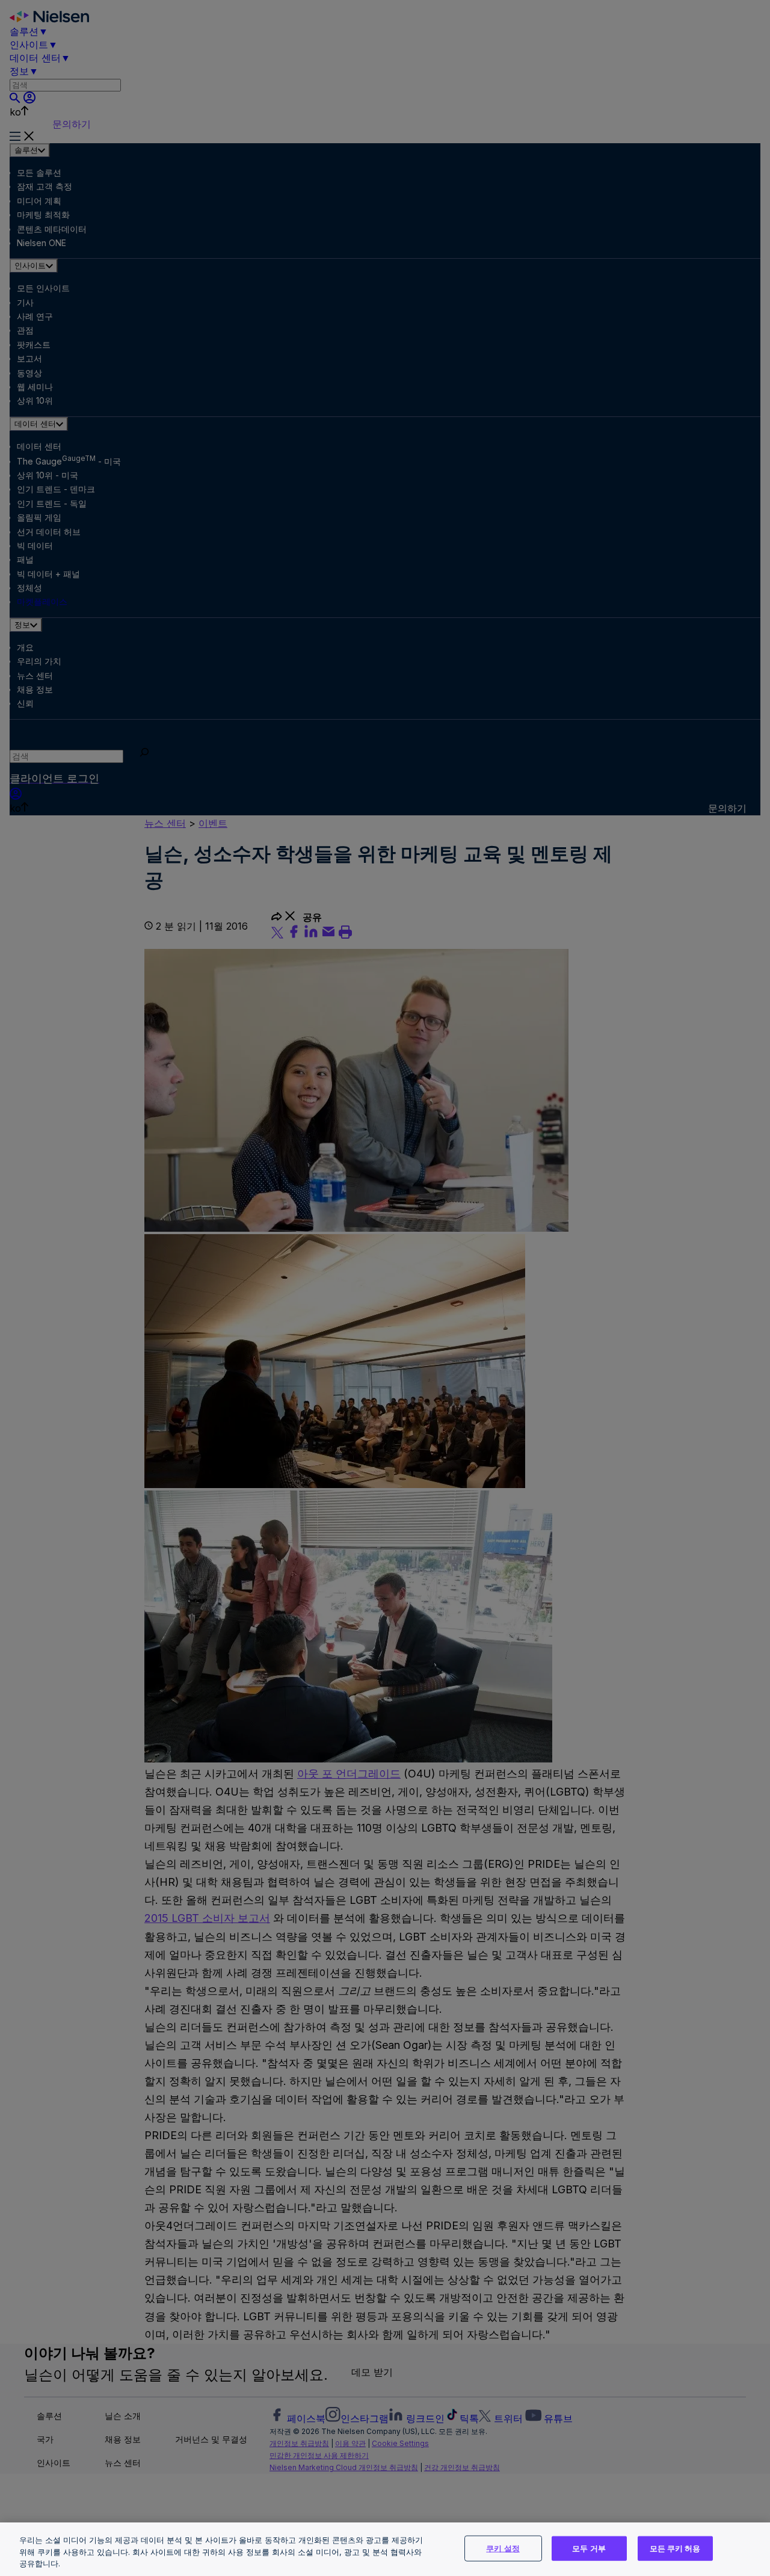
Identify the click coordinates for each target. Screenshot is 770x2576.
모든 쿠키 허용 (675, 2548)
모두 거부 (589, 2548)
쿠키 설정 (503, 2548)
